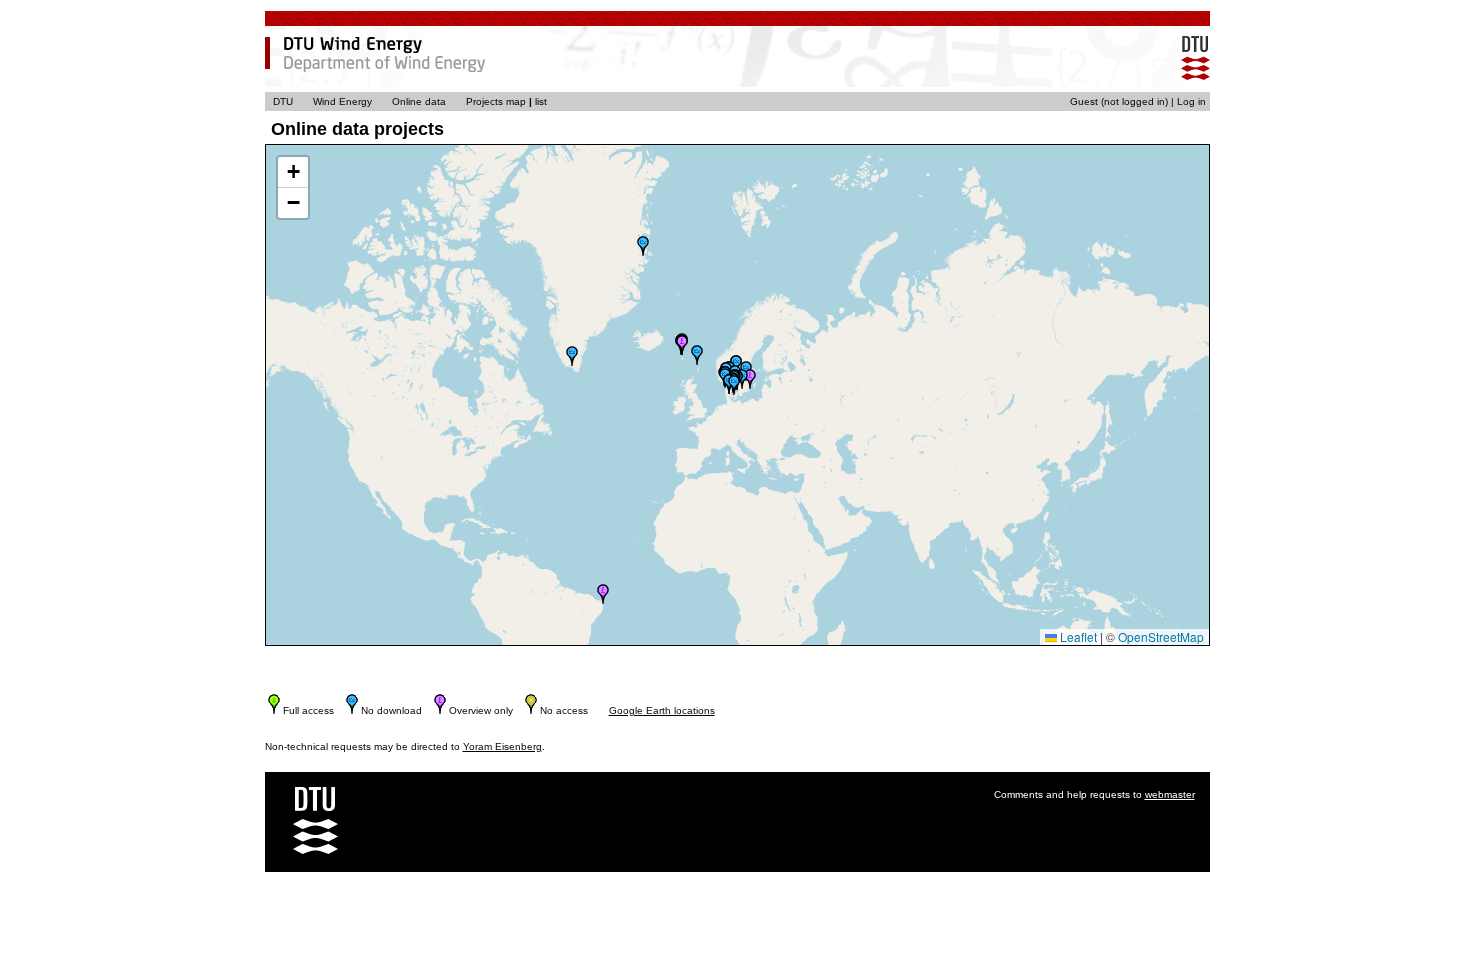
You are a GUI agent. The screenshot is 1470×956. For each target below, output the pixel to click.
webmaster (1170, 794)
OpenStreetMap (1161, 636)
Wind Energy (342, 101)
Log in (1191, 101)
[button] (572, 356)
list (541, 101)
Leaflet (1077, 636)
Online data (419, 101)
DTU (283, 101)
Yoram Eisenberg (502, 746)
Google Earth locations (662, 710)
